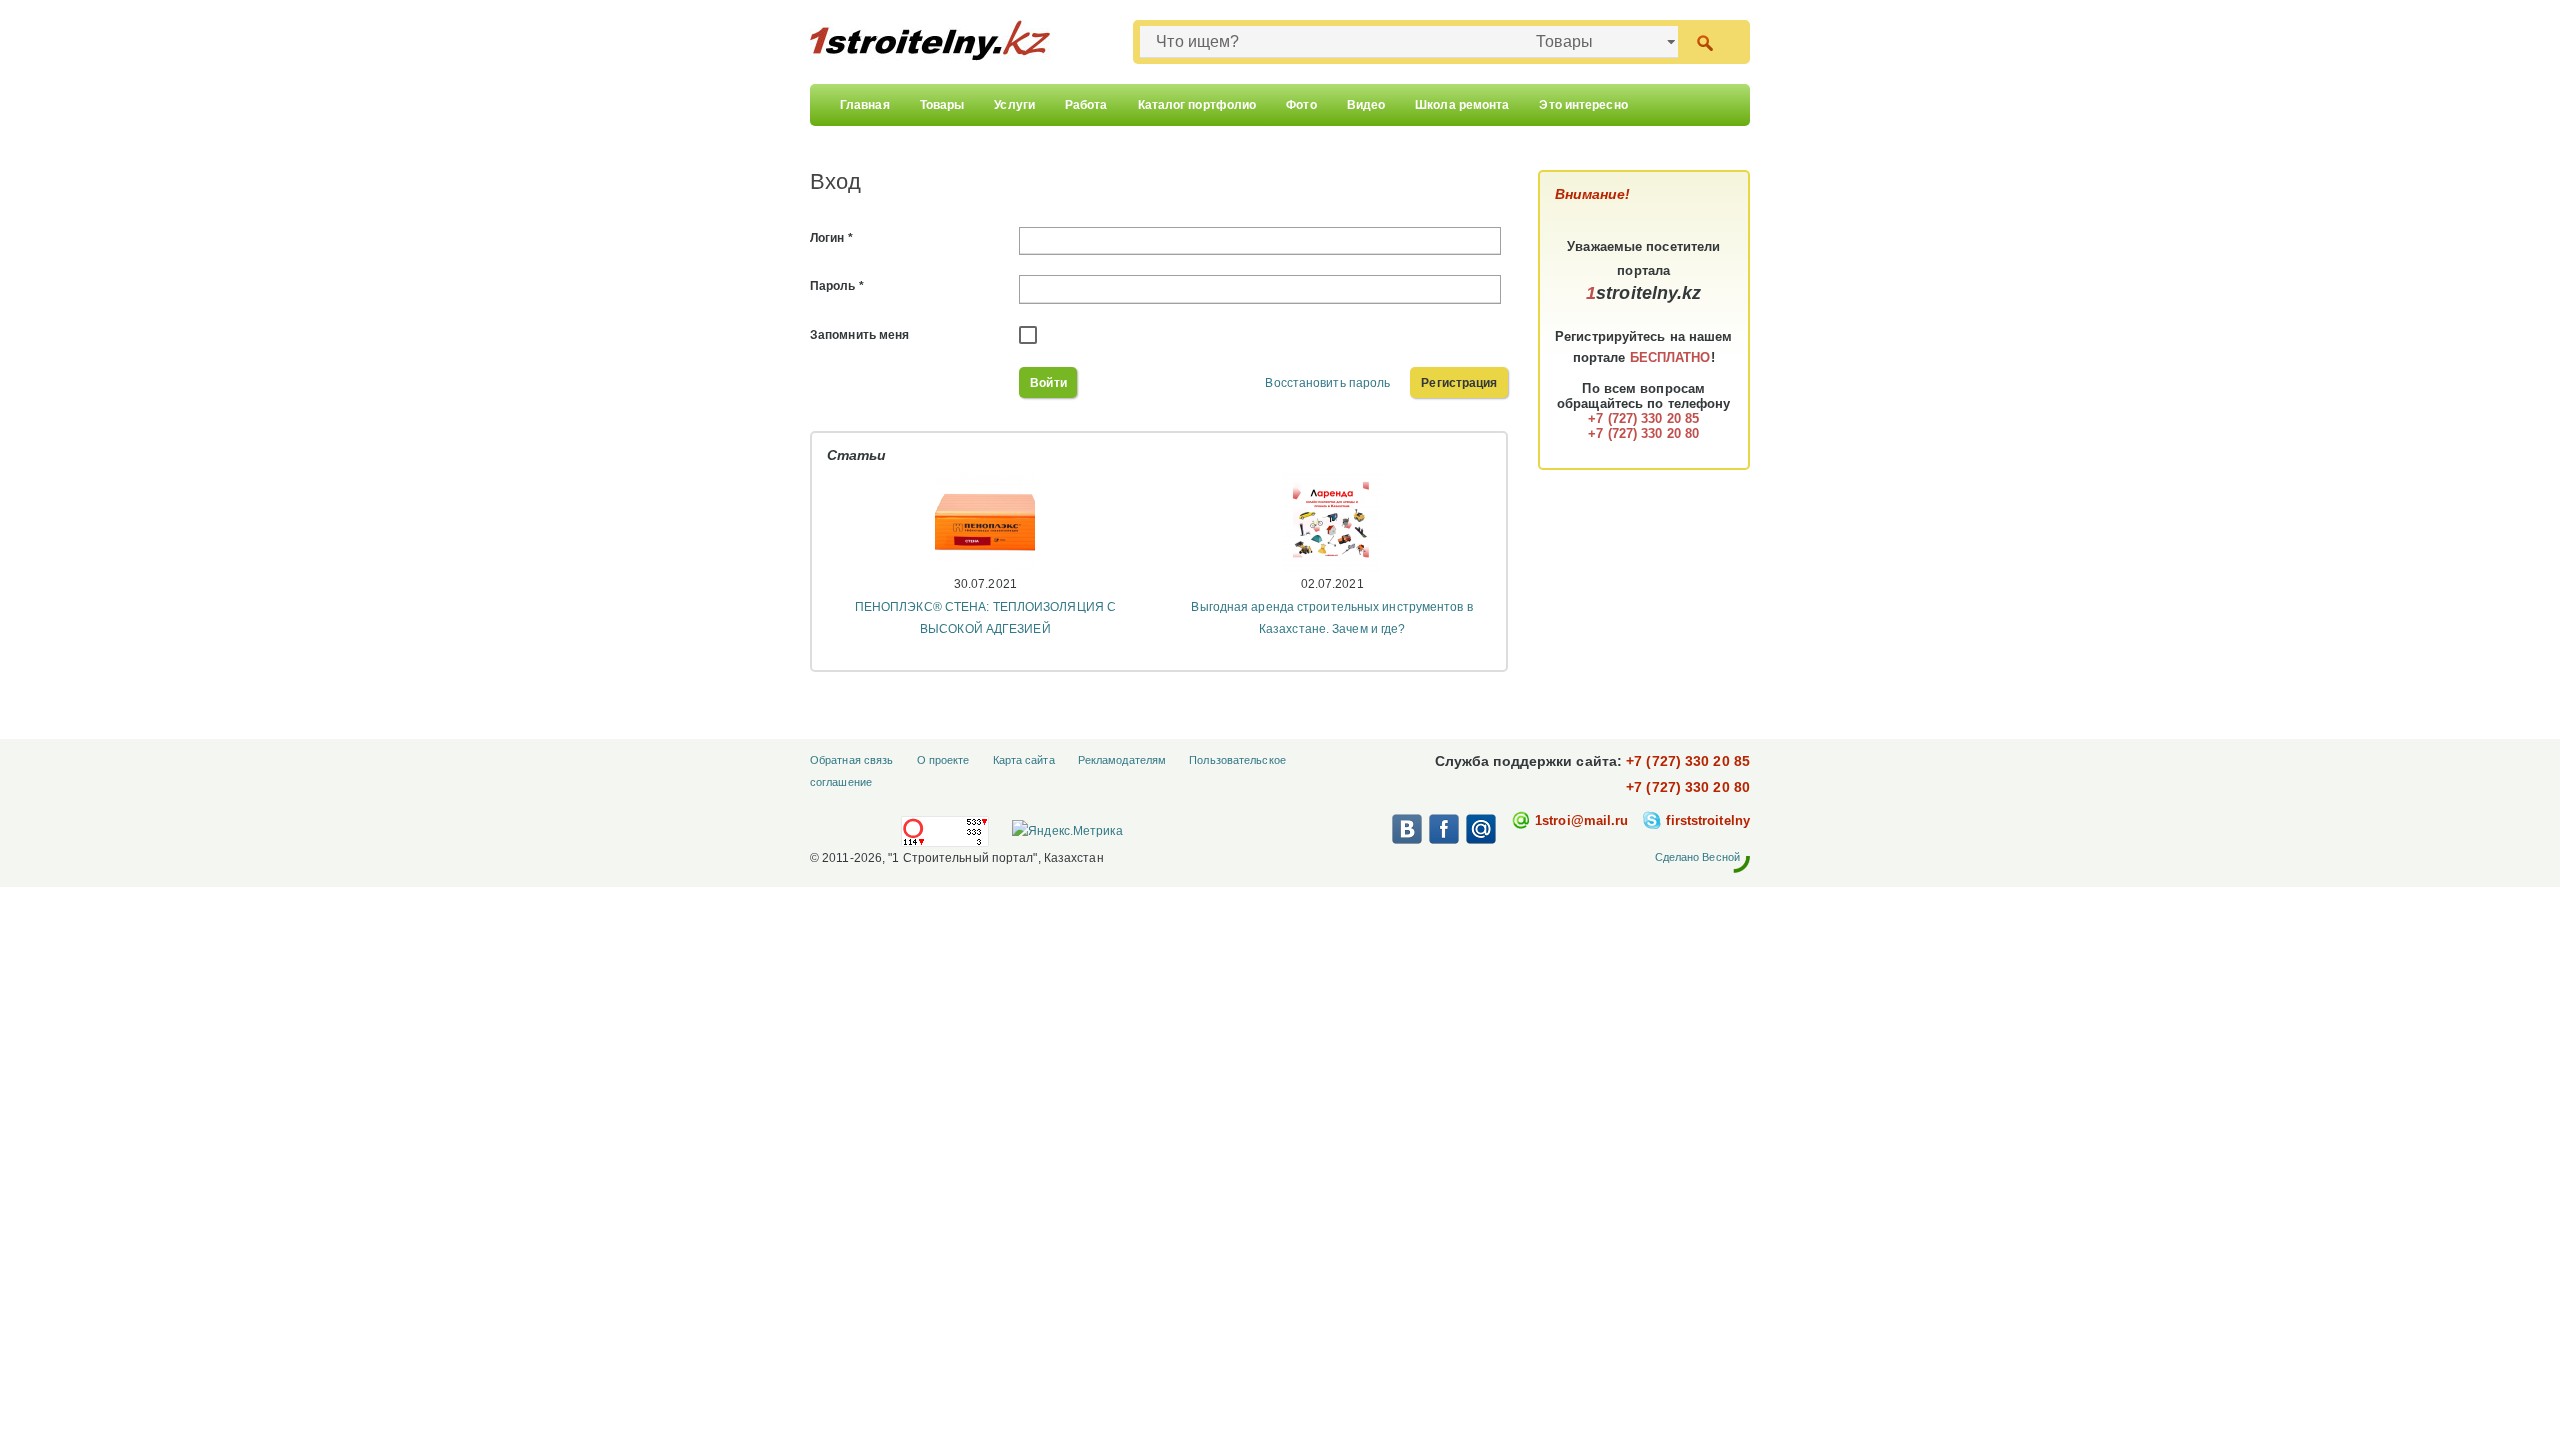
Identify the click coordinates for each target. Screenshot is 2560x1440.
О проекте (943, 760)
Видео (1366, 105)
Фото (1301, 105)
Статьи (857, 455)
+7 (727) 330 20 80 (1688, 787)
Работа (1086, 105)
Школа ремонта (1462, 105)
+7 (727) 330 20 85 (1688, 761)
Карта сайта (1024, 760)
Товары (942, 105)
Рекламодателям (1122, 760)
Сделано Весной (1697, 857)
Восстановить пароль (1327, 383)
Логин (831, 238)
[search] (1704, 41)
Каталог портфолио (1197, 105)
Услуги (1014, 105)
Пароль (837, 286)
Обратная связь (851, 760)
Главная (865, 105)
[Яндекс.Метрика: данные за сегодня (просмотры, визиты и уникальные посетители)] (1067, 831)
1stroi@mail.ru (1581, 820)
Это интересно (1583, 105)
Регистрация (1459, 383)
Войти (1048, 383)
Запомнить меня (859, 335)
